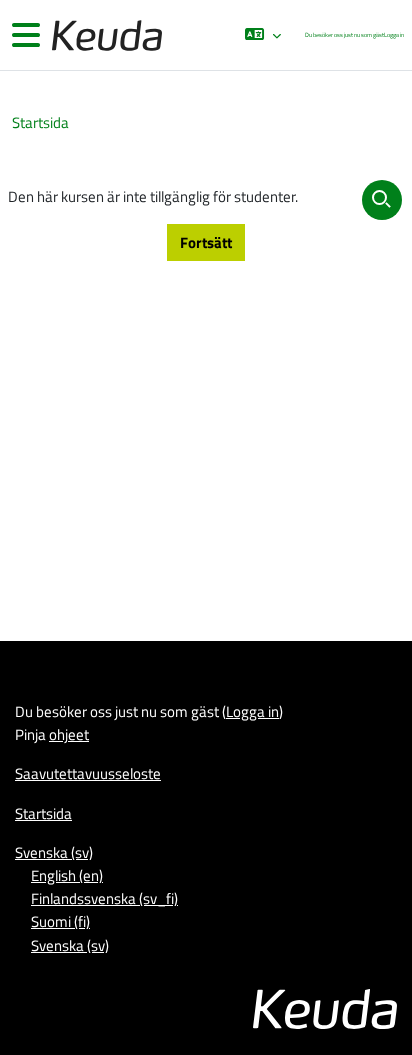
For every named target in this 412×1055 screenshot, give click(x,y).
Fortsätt (206, 242)
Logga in (394, 34)
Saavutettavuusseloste (88, 773)
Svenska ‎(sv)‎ (54, 852)
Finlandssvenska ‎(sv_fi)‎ (104, 898)
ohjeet (69, 734)
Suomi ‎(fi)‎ (60, 921)
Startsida (40, 122)
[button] (262, 35)
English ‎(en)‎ (67, 875)
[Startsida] (105, 35)
